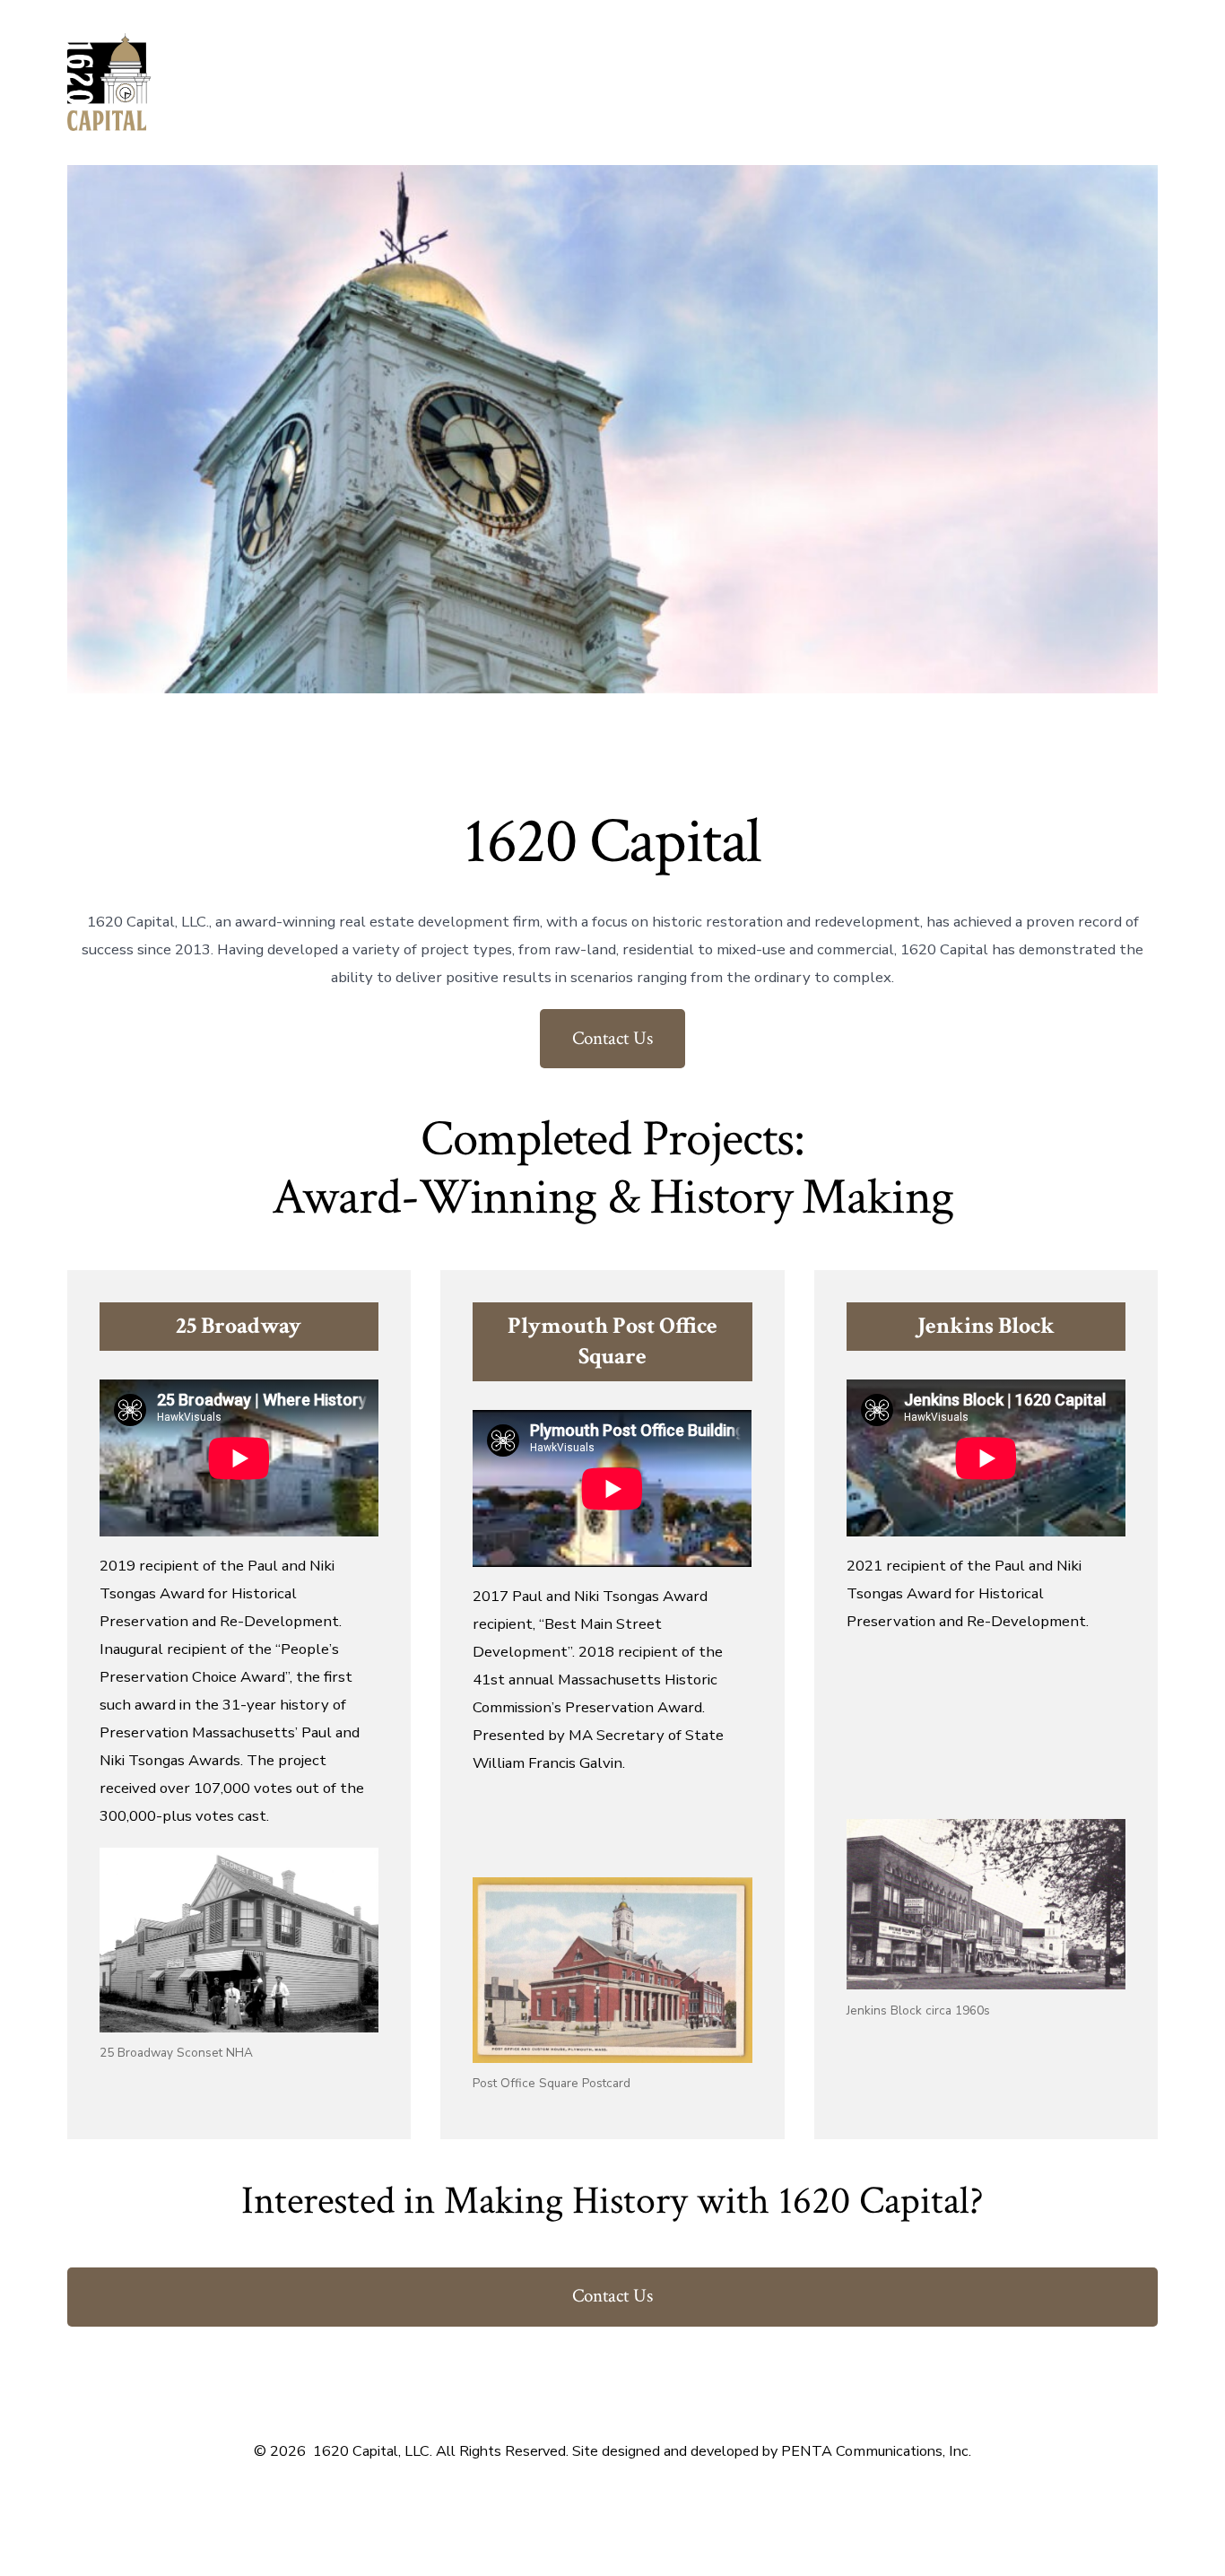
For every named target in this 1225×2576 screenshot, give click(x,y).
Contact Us (612, 1038)
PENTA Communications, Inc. (876, 2451)
